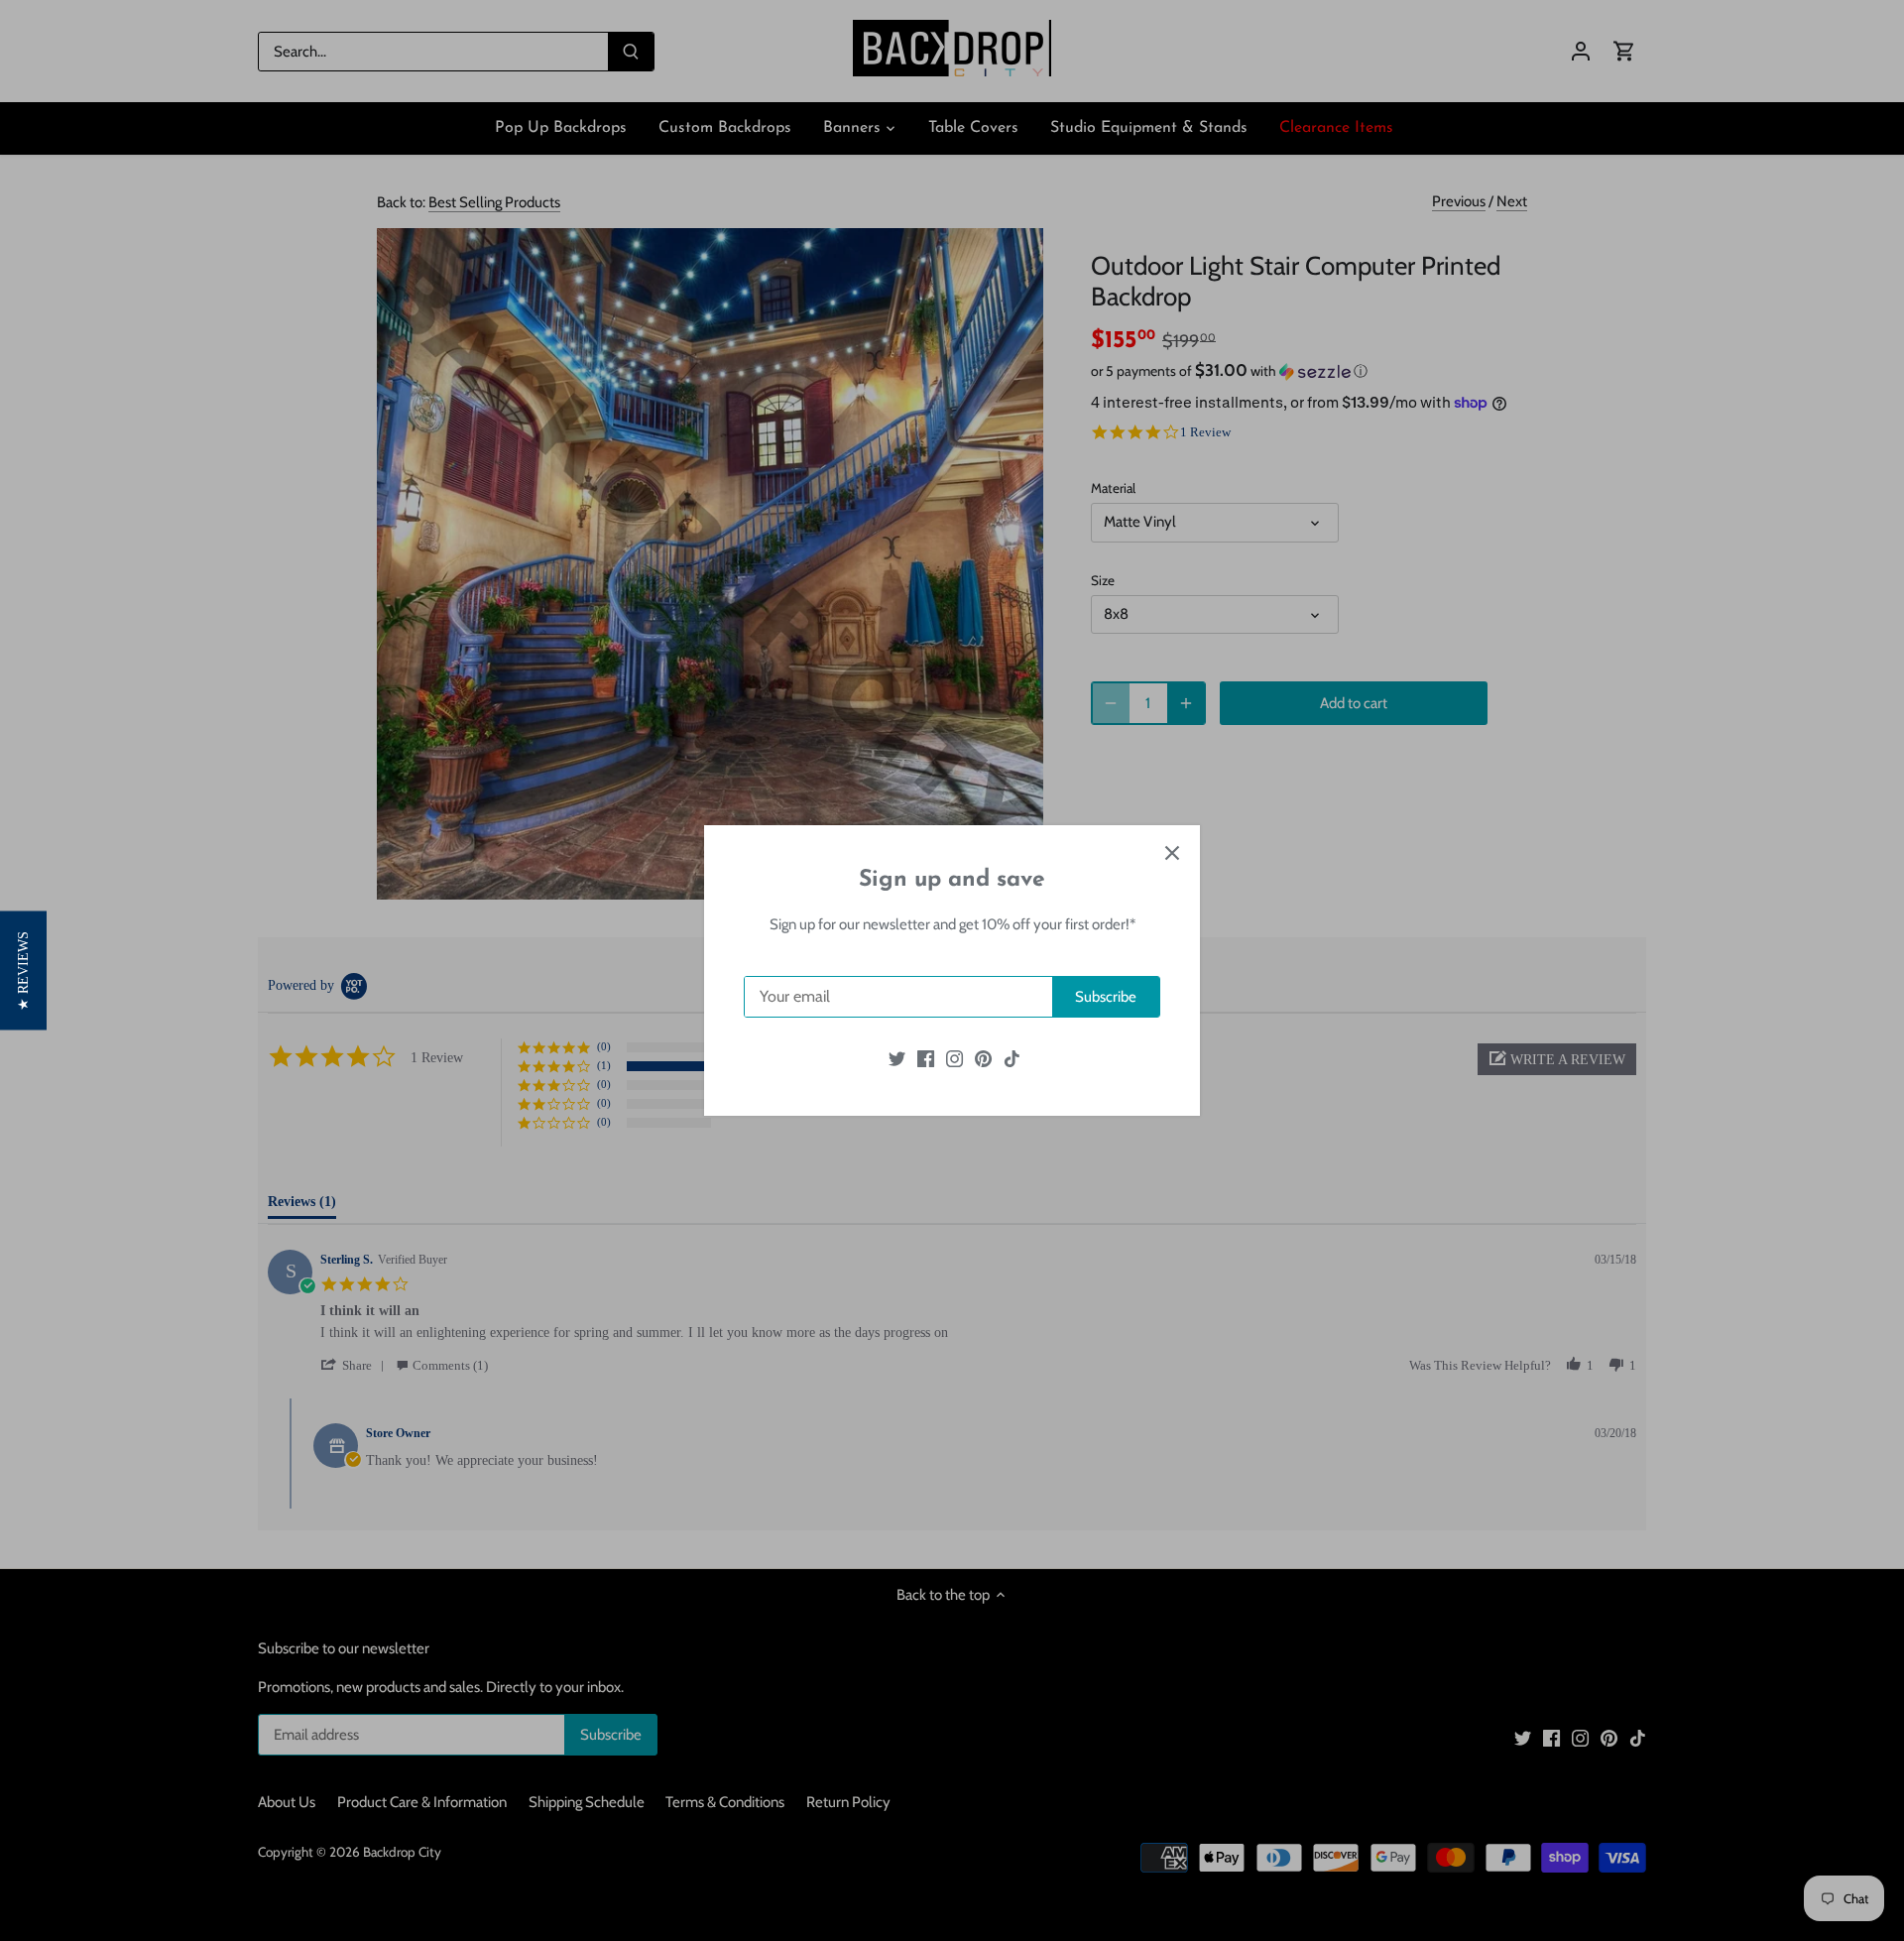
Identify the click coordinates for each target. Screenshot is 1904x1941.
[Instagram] (954, 1058)
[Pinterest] (983, 1058)
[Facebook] (926, 1058)
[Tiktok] (1012, 1058)
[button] (23, 971)
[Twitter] (897, 1058)
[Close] (1172, 853)
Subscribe (1106, 997)
